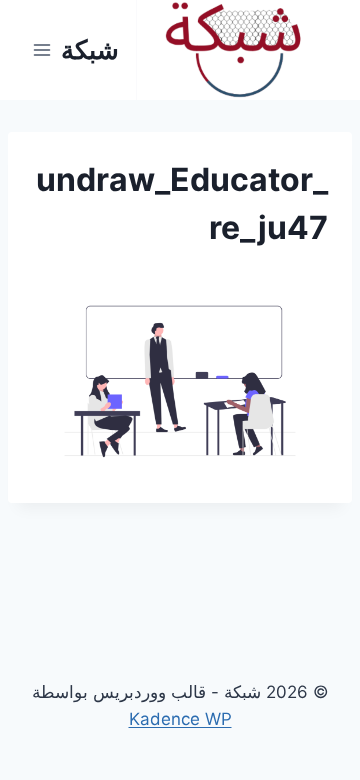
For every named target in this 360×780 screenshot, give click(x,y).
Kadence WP (180, 719)
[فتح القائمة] (42, 49)
